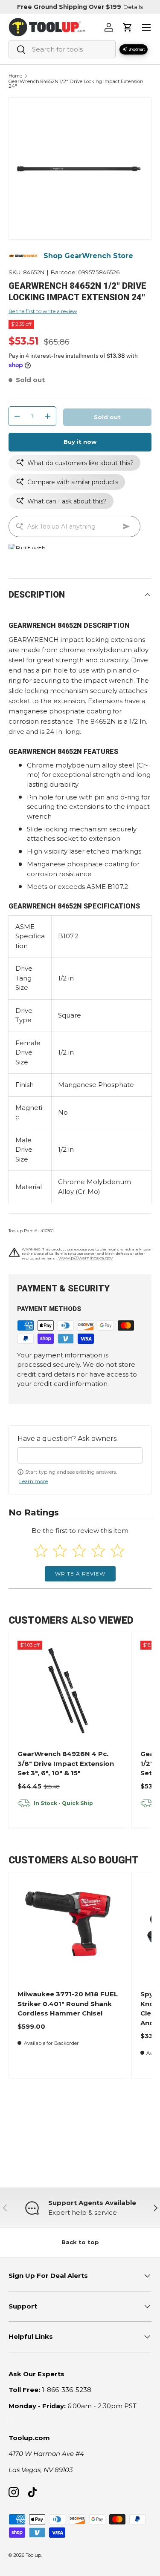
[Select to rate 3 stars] (79, 1551)
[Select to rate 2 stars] (60, 1551)
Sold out (107, 417)
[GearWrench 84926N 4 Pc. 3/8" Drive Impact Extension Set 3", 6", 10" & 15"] (68, 1691)
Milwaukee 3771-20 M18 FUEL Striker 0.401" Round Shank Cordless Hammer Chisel (68, 2004)
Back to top (80, 2242)
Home (15, 76)
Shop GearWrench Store (88, 256)
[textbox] (80, 1455)
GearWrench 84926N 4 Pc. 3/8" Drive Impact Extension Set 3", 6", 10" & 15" (66, 1763)
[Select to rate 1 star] (41, 1551)
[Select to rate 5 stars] (118, 1551)
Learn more (33, 1481)
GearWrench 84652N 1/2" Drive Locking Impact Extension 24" (76, 84)
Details (133, 7)
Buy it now (80, 442)
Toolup (33, 2555)
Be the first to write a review (43, 311)
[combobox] (62, 49)
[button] (128, 27)
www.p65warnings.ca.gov (86, 1258)
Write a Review (80, 1574)
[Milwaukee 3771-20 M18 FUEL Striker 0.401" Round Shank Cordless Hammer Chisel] (68, 1931)
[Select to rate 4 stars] (98, 1551)
